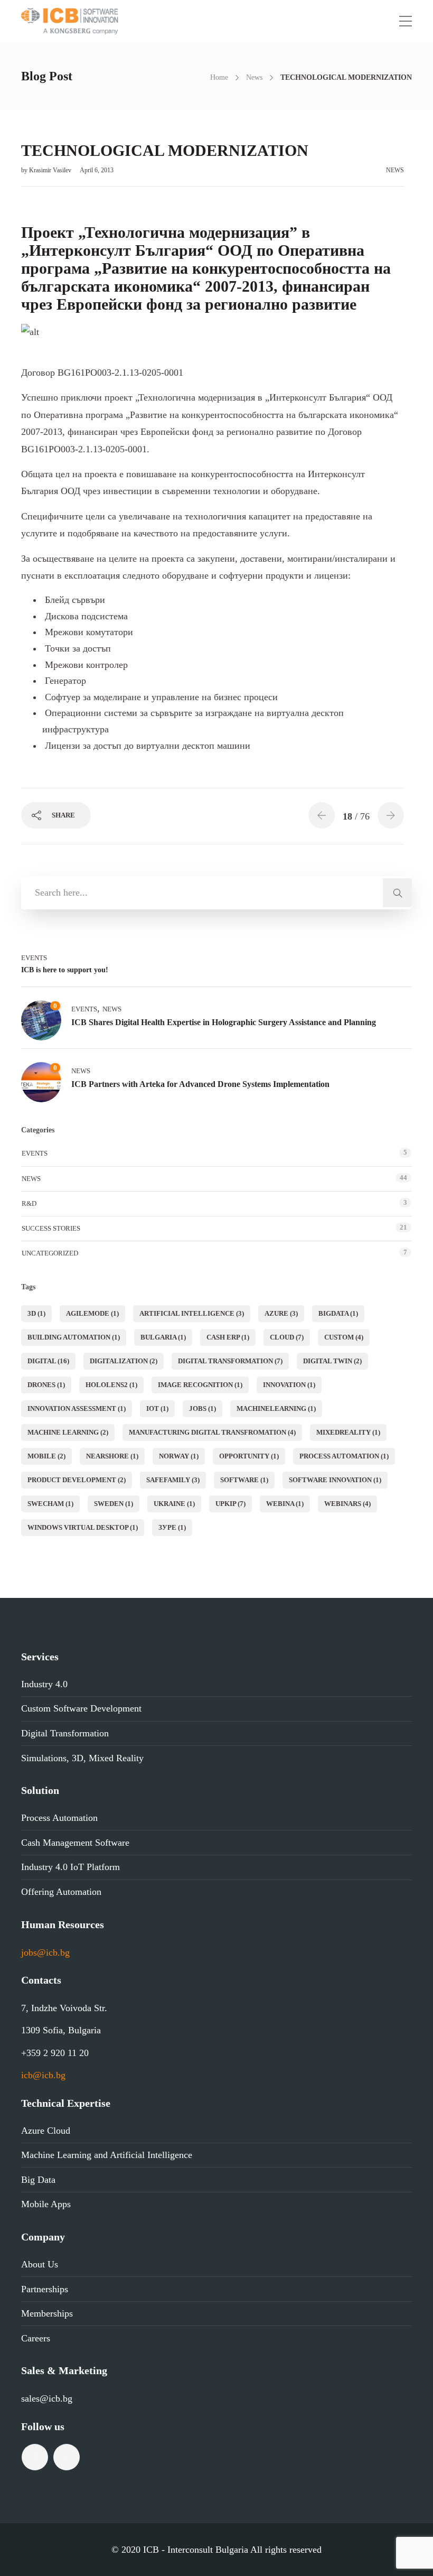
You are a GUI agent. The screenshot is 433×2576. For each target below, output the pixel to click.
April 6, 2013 (97, 170)
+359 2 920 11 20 (55, 2053)
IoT (157, 1408)
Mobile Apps (46, 2204)
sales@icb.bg (47, 2398)
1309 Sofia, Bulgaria (61, 2030)
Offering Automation (61, 1892)
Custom (344, 1337)
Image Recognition (200, 1385)
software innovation (335, 1480)
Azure (281, 1313)
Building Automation (74, 1337)
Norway (179, 1456)
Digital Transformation (230, 1361)
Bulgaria (163, 1337)
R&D (29, 1203)
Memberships (47, 2313)
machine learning (68, 1432)
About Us (40, 2264)
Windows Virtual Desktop (83, 1527)
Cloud (287, 1337)
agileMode (92, 1313)
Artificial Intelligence (192, 1313)
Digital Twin (332, 1361)
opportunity (249, 1456)
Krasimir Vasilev (51, 170)
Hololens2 (111, 1385)
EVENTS (34, 958)
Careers (36, 2338)
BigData (338, 1313)
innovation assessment (77, 1408)
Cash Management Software (75, 1843)
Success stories (51, 1228)
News (254, 77)
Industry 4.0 (44, 1684)
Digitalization (124, 1361)
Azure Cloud (46, 2131)
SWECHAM (50, 1504)
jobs (203, 1408)
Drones (46, 1385)
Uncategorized (50, 1253)
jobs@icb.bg (45, 1952)
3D (36, 1313)
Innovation (289, 1385)
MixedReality (348, 1432)
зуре (172, 1527)
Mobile (46, 1456)
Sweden (114, 1504)
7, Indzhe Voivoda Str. (64, 2008)
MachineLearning (276, 1408)
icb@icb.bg (43, 2075)
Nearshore (112, 1456)
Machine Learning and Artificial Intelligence (107, 2155)
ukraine (174, 1504)
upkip (230, 1504)
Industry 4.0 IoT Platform (70, 1867)
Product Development (77, 1480)
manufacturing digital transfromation (212, 1432)
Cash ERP (228, 1337)
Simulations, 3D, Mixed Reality (82, 1758)
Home (219, 77)
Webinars (347, 1504)
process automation (344, 1456)
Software (244, 1480)
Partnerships (45, 2289)
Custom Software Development (81, 1708)
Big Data (38, 2180)
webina (285, 1504)
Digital (48, 1361)
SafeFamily (173, 1480)
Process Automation (59, 1818)
